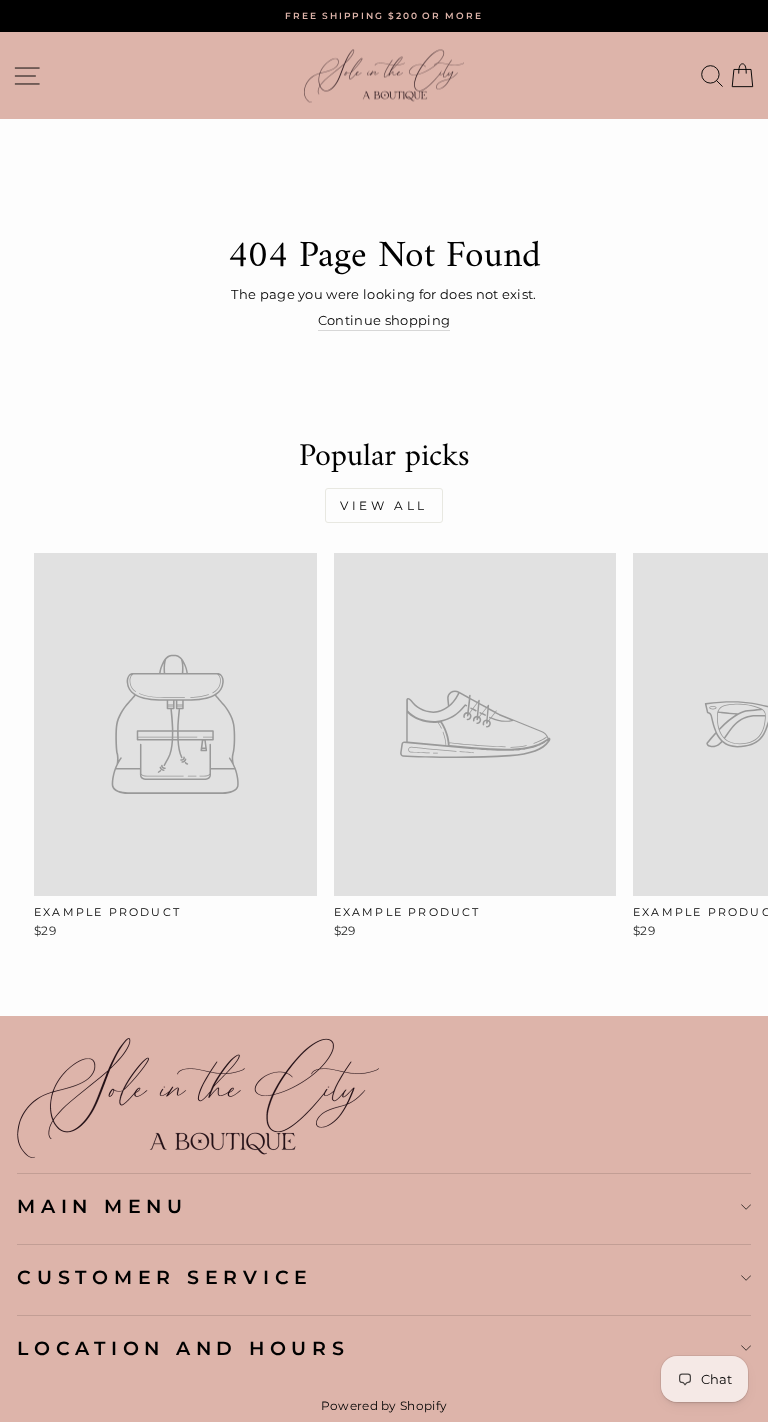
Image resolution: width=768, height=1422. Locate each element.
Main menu (102, 1206)
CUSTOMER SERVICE (165, 1277)
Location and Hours (183, 1348)
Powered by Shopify (384, 1405)
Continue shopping (384, 320)
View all (384, 505)
